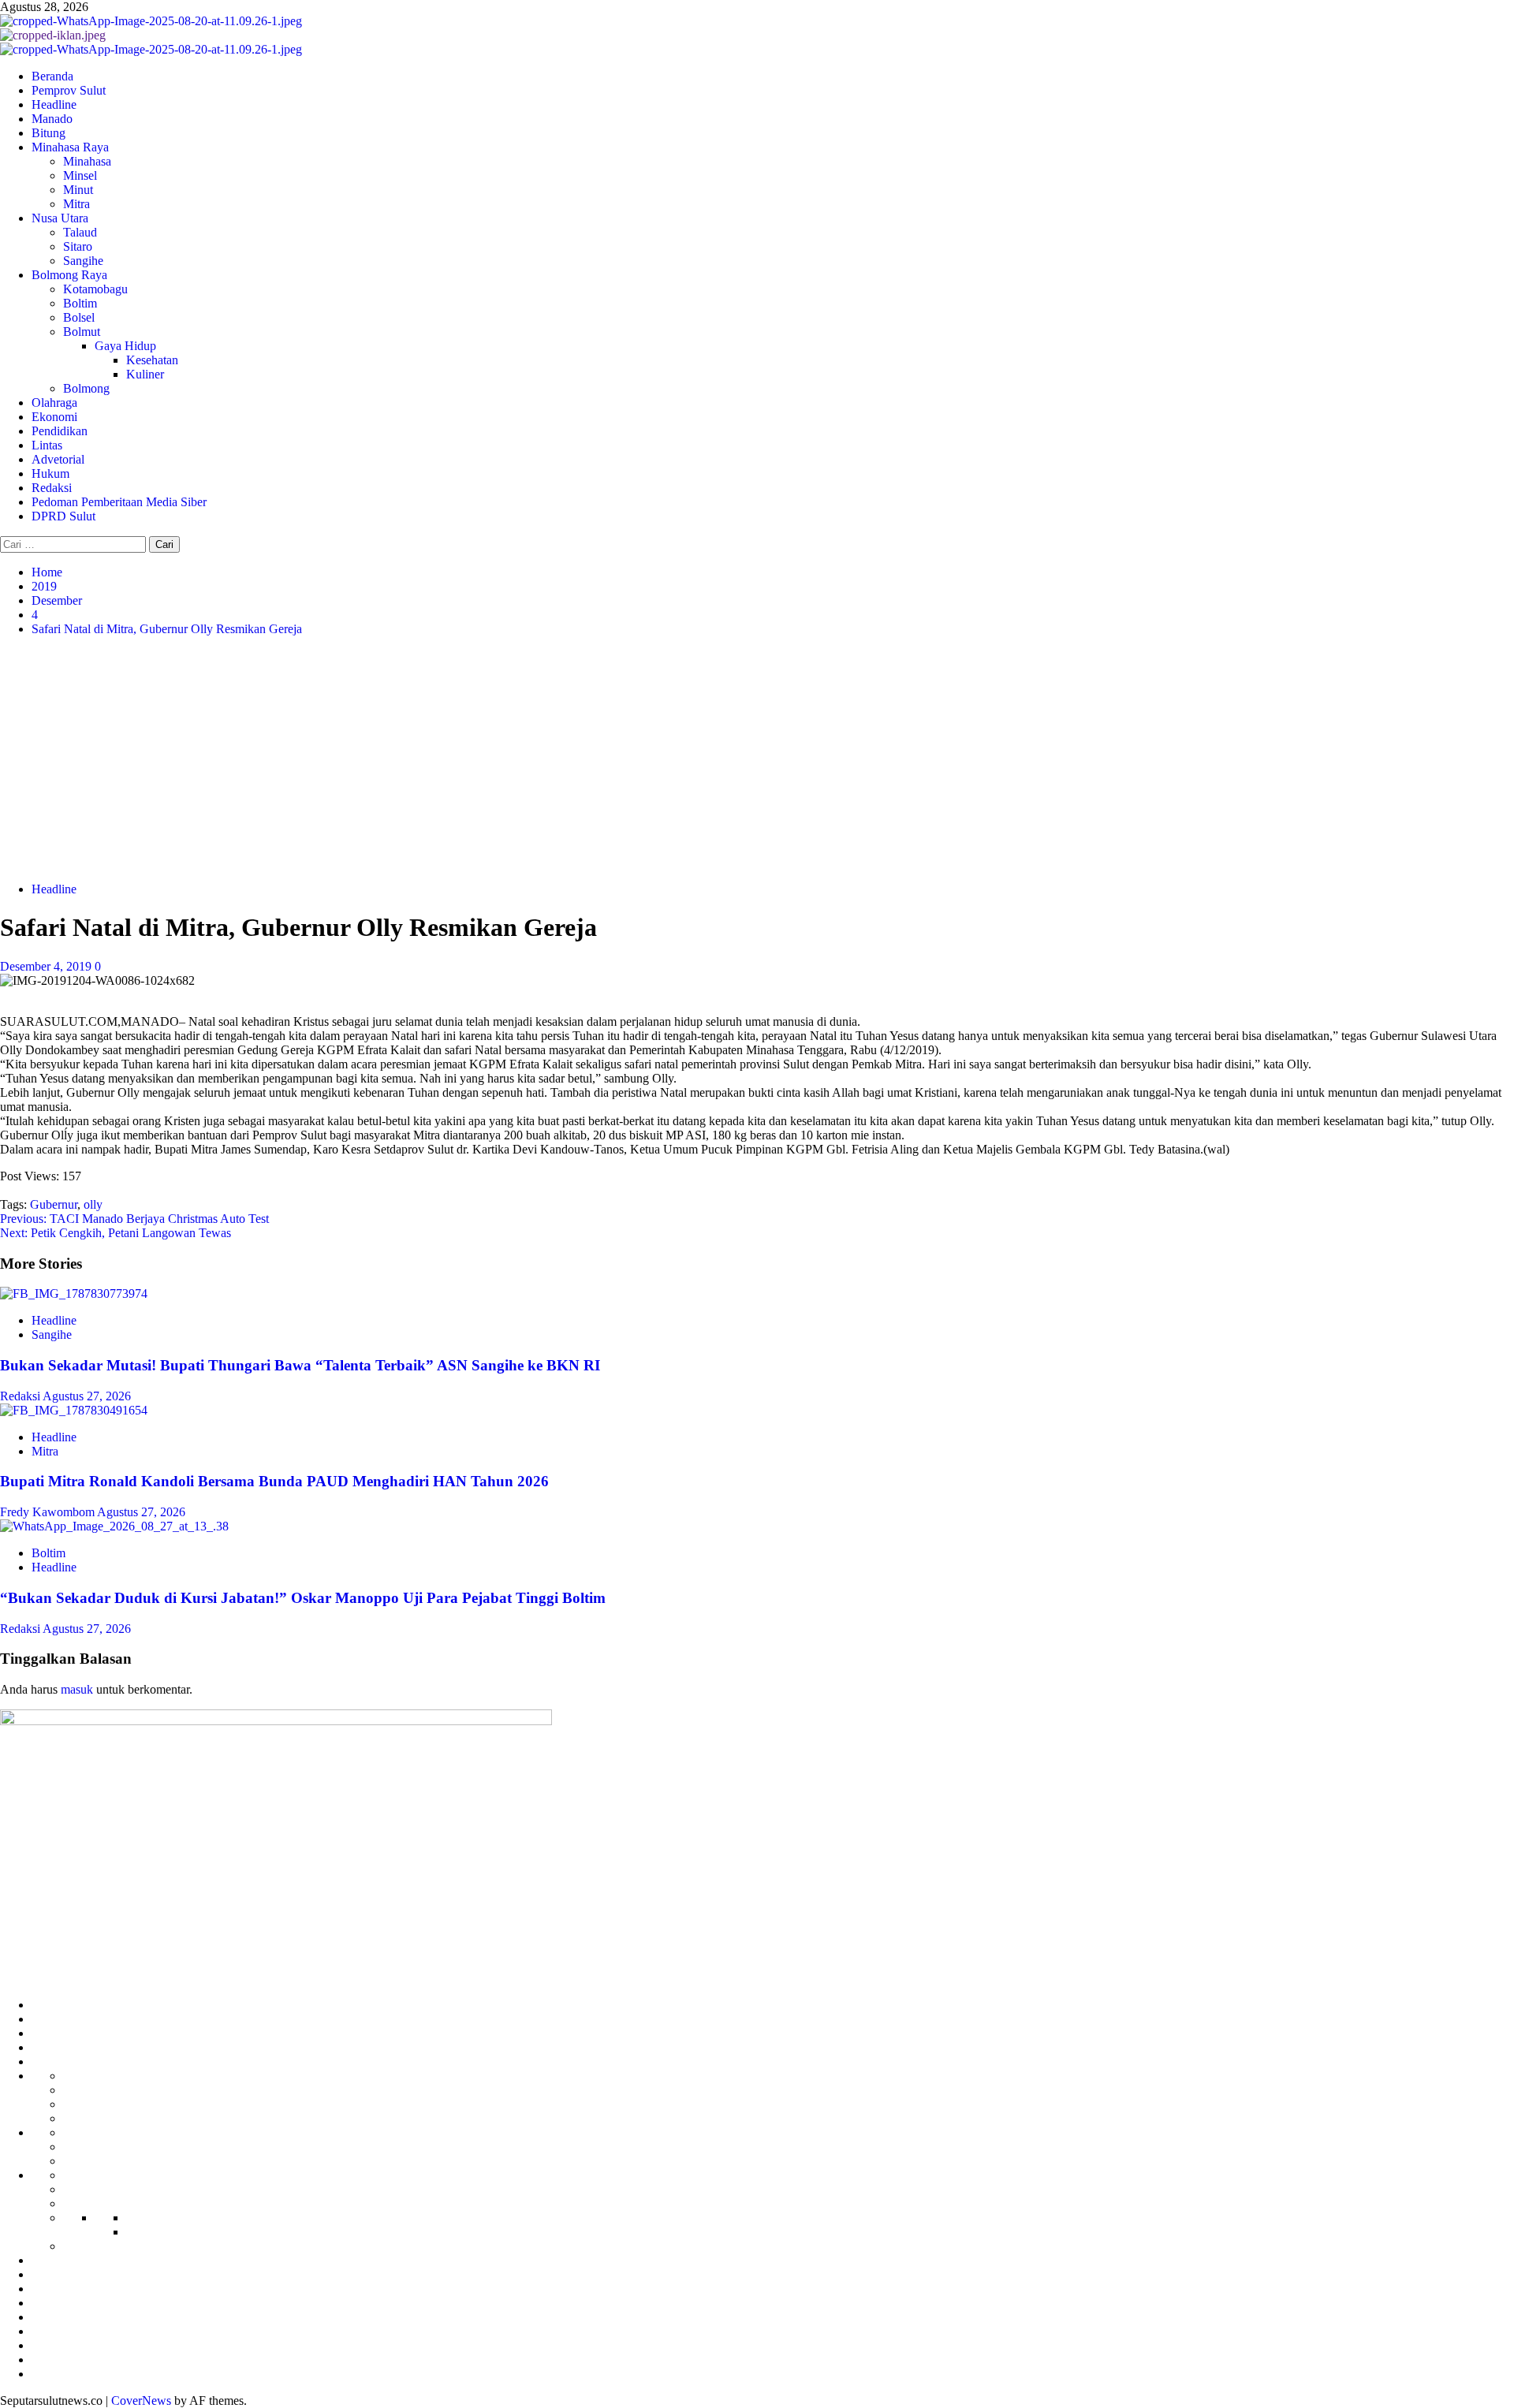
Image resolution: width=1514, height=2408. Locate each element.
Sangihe (83, 261)
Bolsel (79, 317)
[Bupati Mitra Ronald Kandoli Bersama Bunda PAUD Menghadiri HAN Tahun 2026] (74, 1410)
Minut (78, 190)
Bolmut (82, 332)
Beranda (52, 76)
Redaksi (52, 488)
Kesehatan (152, 360)
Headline (54, 104)
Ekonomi (54, 417)
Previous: (134, 1219)
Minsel (80, 175)
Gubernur (54, 1204)
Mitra (76, 204)
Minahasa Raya (70, 147)
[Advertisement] (757, 759)
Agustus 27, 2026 (87, 1396)
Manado (52, 119)
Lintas (47, 445)
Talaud (80, 232)
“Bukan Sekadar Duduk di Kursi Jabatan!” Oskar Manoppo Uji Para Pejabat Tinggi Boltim (303, 1598)
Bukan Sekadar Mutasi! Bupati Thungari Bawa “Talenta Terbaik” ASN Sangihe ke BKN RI (300, 1365)
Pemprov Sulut (69, 90)
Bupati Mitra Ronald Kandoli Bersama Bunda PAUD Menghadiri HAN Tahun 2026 (274, 1481)
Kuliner (145, 374)
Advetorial (58, 459)
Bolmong (86, 388)
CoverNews (141, 2401)
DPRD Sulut (63, 516)
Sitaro (78, 246)
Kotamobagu (95, 289)
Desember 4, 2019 (47, 966)
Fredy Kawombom (48, 1512)
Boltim (80, 303)
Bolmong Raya (69, 275)
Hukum (50, 473)
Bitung (48, 133)
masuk (77, 1689)
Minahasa (87, 161)
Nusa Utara (60, 218)
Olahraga (54, 403)
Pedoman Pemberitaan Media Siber (119, 502)
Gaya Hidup (125, 346)
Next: (116, 1233)
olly (93, 1204)
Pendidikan (60, 431)
